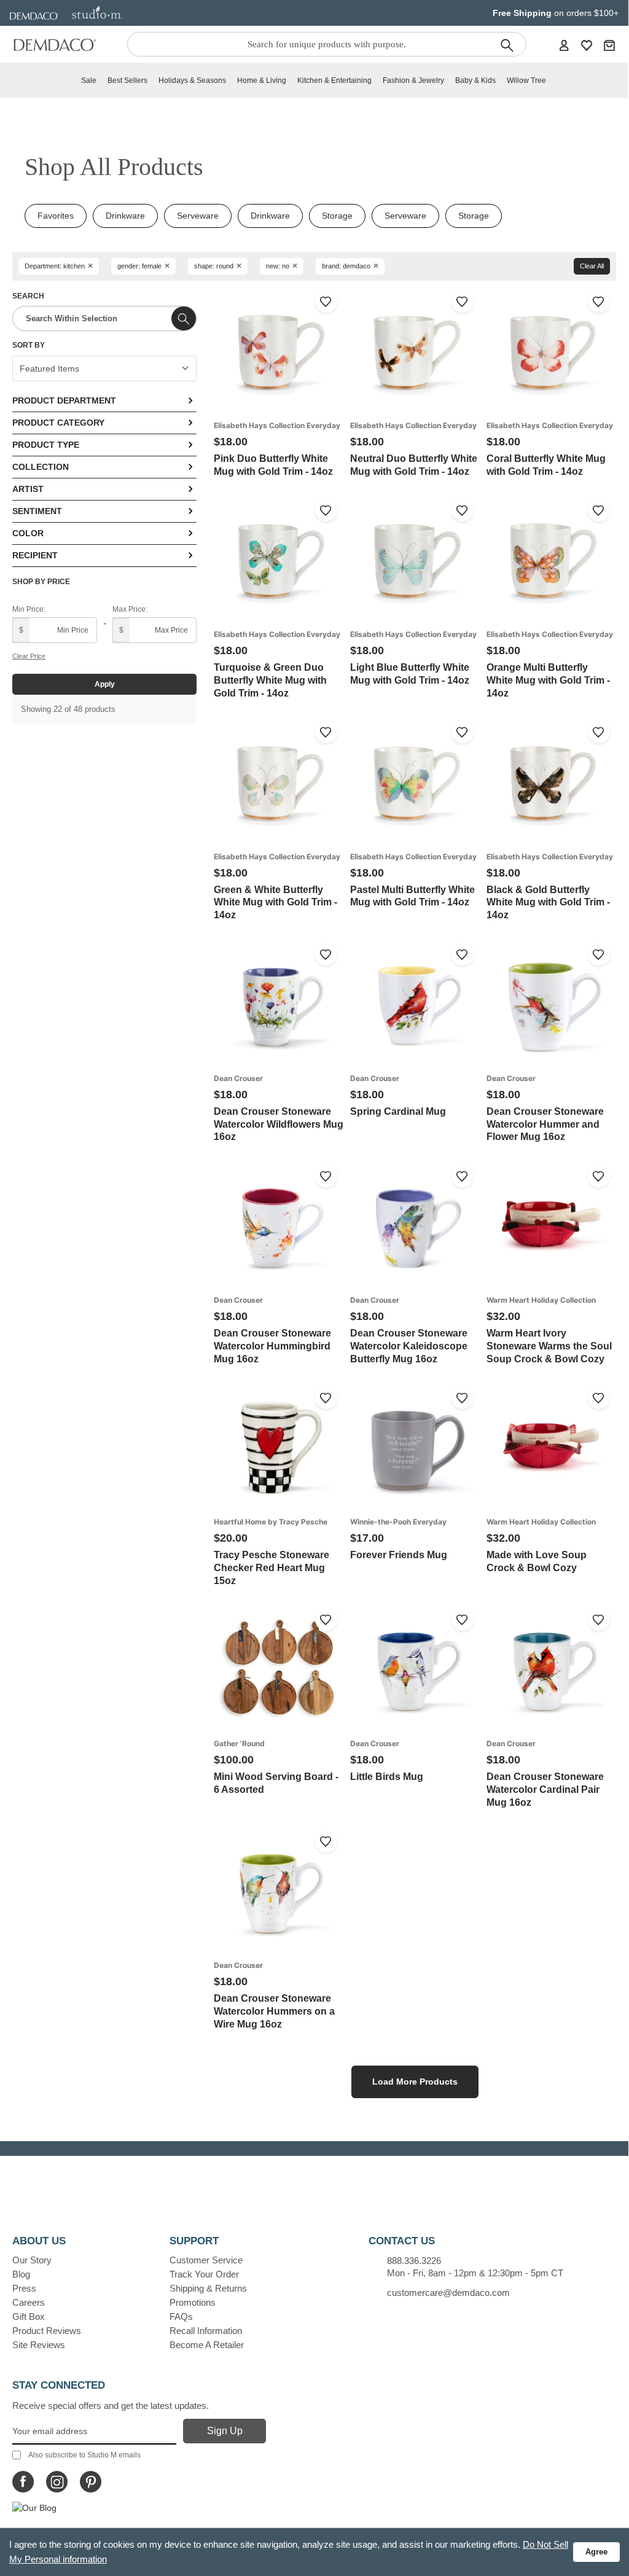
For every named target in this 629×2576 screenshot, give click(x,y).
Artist (28, 489)
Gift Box (29, 2316)
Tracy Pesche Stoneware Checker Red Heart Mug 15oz (272, 1568)
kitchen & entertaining (334, 80)
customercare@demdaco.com (448, 2293)
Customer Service (206, 2260)
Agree (596, 2552)
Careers (29, 2302)
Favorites (56, 216)
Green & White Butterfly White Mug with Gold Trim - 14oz (275, 903)
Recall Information (206, 2331)
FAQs (181, 2316)
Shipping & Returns (208, 2288)
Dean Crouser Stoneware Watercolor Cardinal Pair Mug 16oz (545, 1790)
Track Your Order (204, 2274)
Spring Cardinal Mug (398, 1111)
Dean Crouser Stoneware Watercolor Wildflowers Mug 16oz (279, 1124)
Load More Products (415, 2082)
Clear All (592, 266)
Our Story (32, 2260)
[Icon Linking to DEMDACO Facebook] (23, 2482)
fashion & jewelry (413, 80)
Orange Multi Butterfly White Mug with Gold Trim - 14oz (548, 680)
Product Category (58, 423)
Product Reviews (47, 2331)
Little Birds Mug (387, 1777)
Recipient (35, 555)
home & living (262, 80)
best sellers (127, 80)
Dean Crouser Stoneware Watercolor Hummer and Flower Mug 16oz (545, 1124)
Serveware (198, 216)
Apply (105, 684)
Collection (41, 467)
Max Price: (130, 609)
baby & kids (475, 80)
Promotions (193, 2302)
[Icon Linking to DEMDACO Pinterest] (91, 2482)
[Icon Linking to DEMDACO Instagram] (57, 2482)
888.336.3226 (414, 2261)
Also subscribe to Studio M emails (84, 2455)
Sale (89, 80)
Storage (337, 216)
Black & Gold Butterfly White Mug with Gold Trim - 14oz (548, 903)
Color (28, 533)
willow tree (526, 80)
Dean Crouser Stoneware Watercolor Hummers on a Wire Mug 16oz (274, 2011)
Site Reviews (39, 2345)
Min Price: (29, 609)
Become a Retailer (207, 2345)
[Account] (564, 45)
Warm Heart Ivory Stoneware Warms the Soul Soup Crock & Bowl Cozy (549, 1346)
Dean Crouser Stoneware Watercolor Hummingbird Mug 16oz (272, 1346)
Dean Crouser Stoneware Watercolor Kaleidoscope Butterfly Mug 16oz (409, 1346)
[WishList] (587, 45)
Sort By (29, 345)
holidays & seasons (192, 80)
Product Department (64, 400)
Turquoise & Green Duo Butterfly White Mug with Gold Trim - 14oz (270, 680)
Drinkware (125, 216)
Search (28, 296)
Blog (21, 2274)
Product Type (46, 445)
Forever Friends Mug (399, 1555)
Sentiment (37, 511)
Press (24, 2288)
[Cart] (609, 45)
